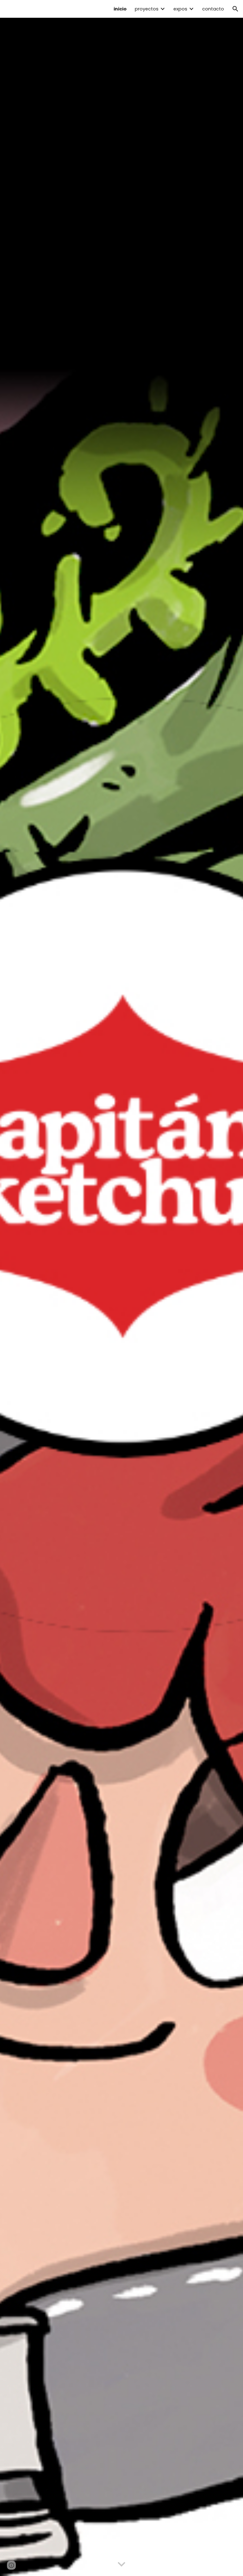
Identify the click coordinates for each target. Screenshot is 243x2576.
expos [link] (180, 9)
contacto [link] (213, 9)
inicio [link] (120, 9)
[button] (235, 9)
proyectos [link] (147, 9)
